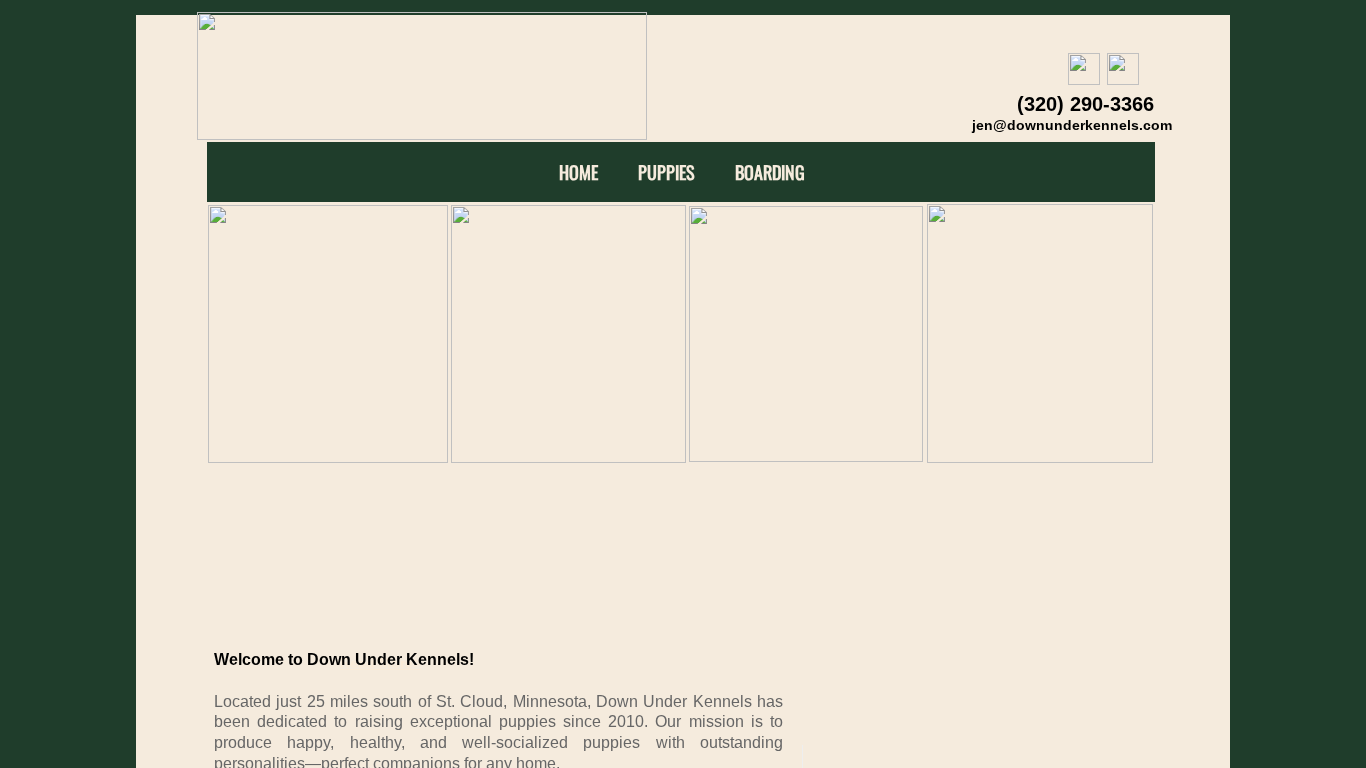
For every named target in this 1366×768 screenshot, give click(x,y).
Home (578, 172)
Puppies (666, 172)
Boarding (770, 172)
